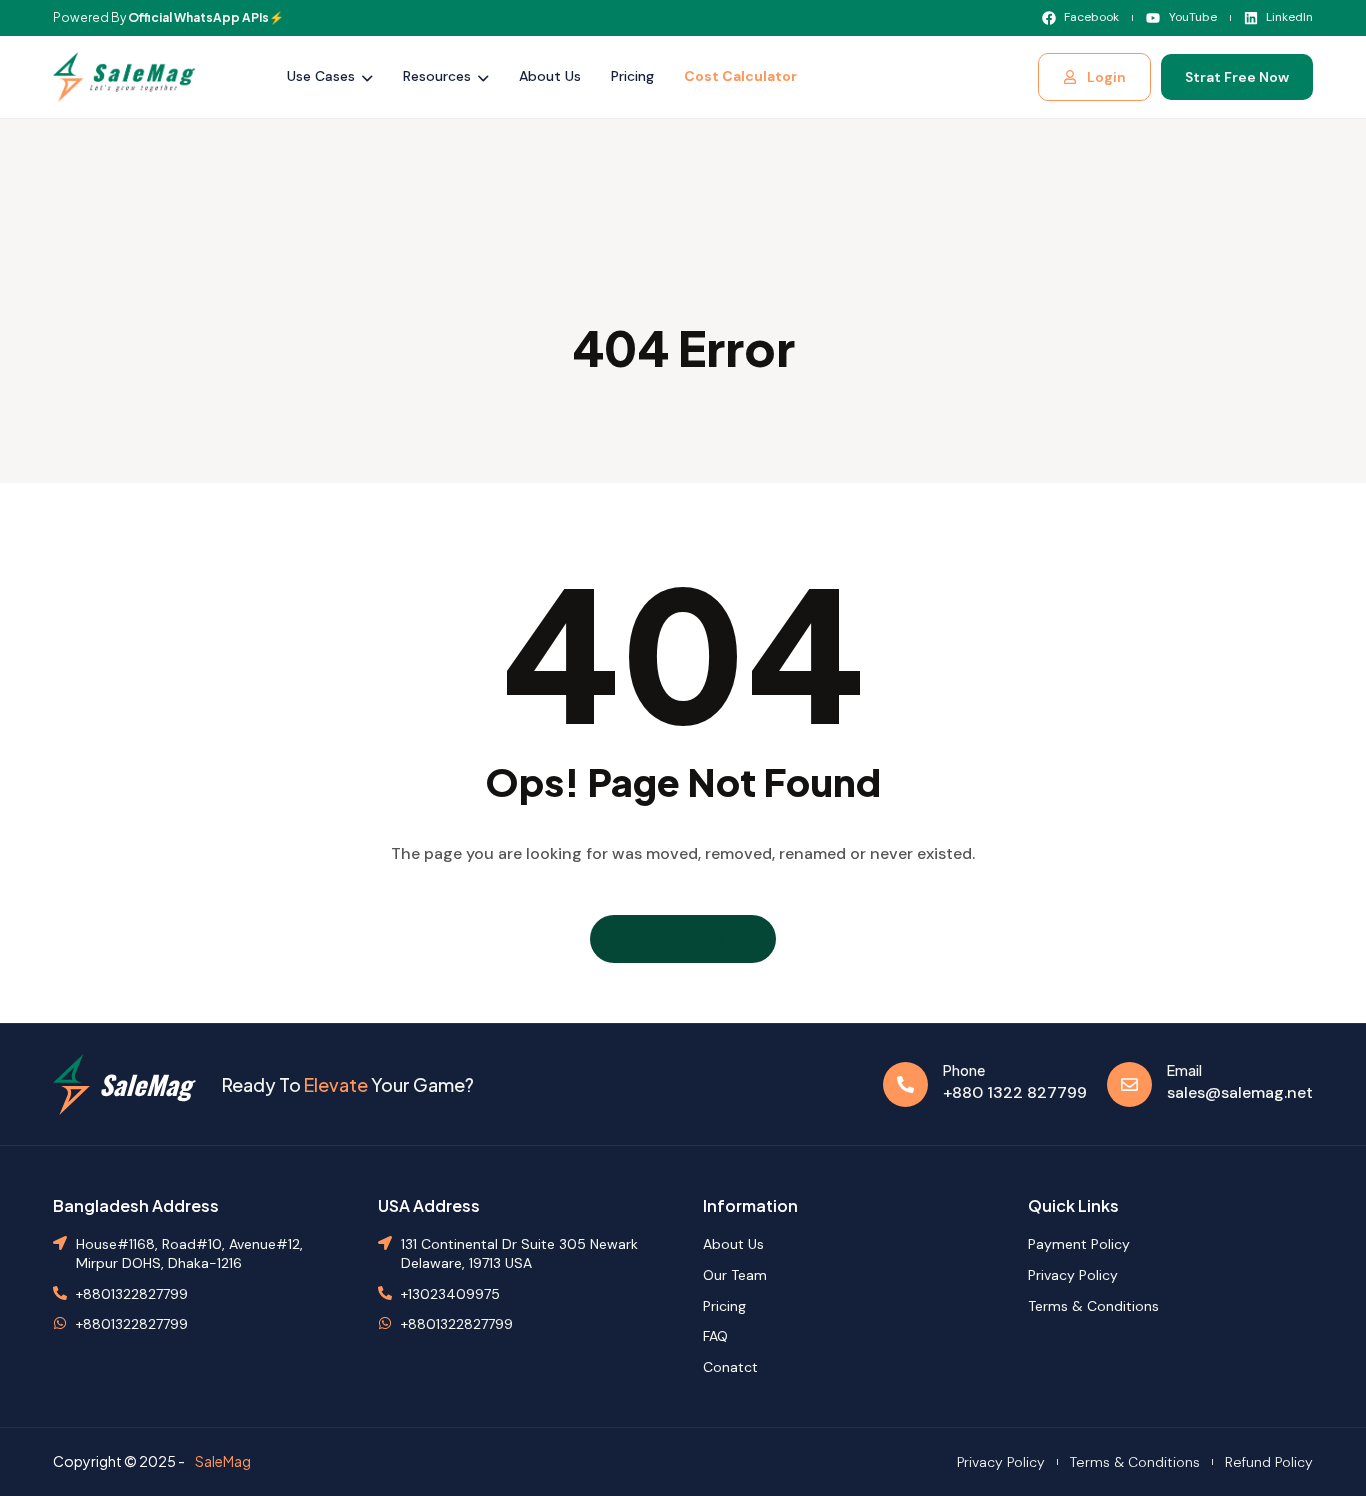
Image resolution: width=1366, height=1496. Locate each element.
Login (1106, 77)
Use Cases (321, 76)
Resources (437, 76)
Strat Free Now (1237, 77)
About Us (550, 76)
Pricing (632, 76)
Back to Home (673, 938)
